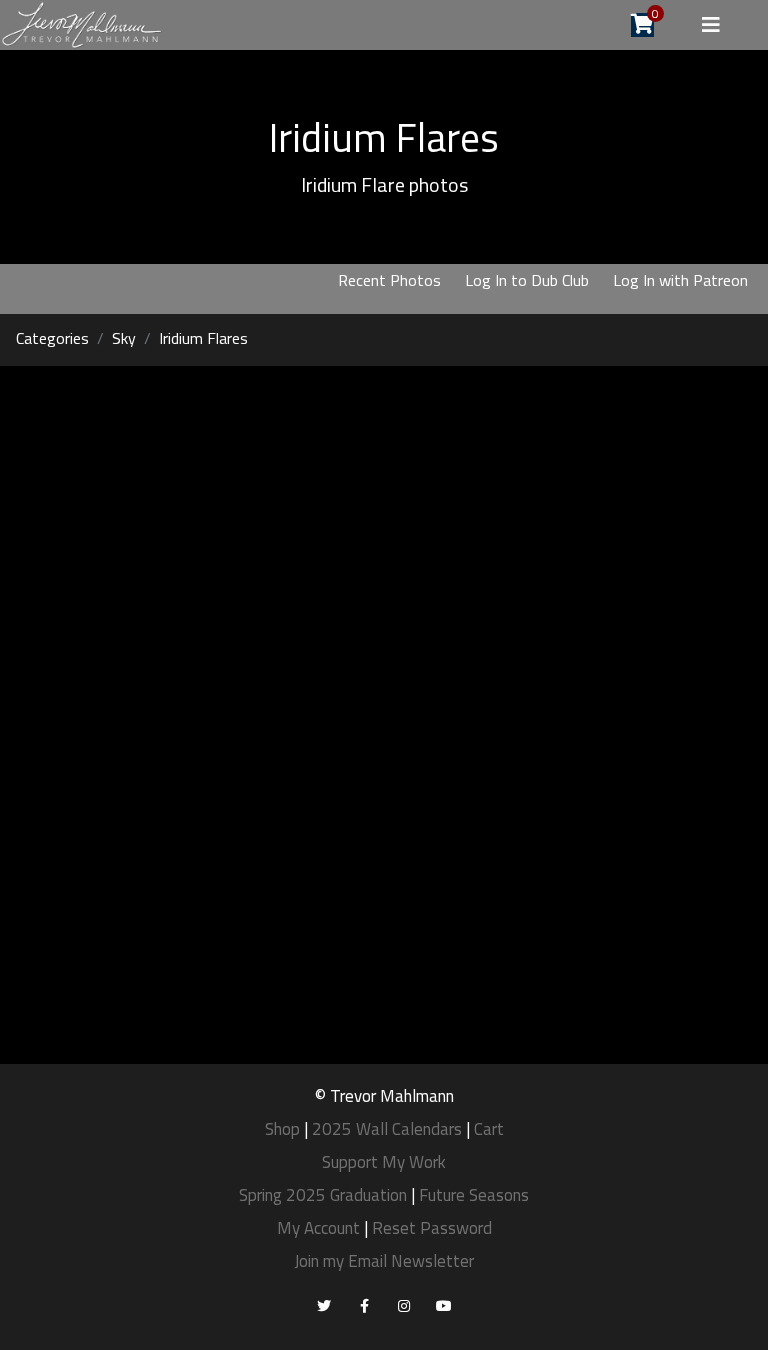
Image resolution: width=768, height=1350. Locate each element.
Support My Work (384, 1162)
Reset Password (432, 1228)
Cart (489, 1129)
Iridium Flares (203, 338)
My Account (318, 1228)
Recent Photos (389, 280)
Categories (52, 338)
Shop (282, 1129)
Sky (124, 338)
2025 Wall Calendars (387, 1129)
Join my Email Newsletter (384, 1261)
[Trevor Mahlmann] (82, 23)
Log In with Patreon (680, 280)
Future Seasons (474, 1195)
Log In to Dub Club (527, 280)
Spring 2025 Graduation (323, 1195)
